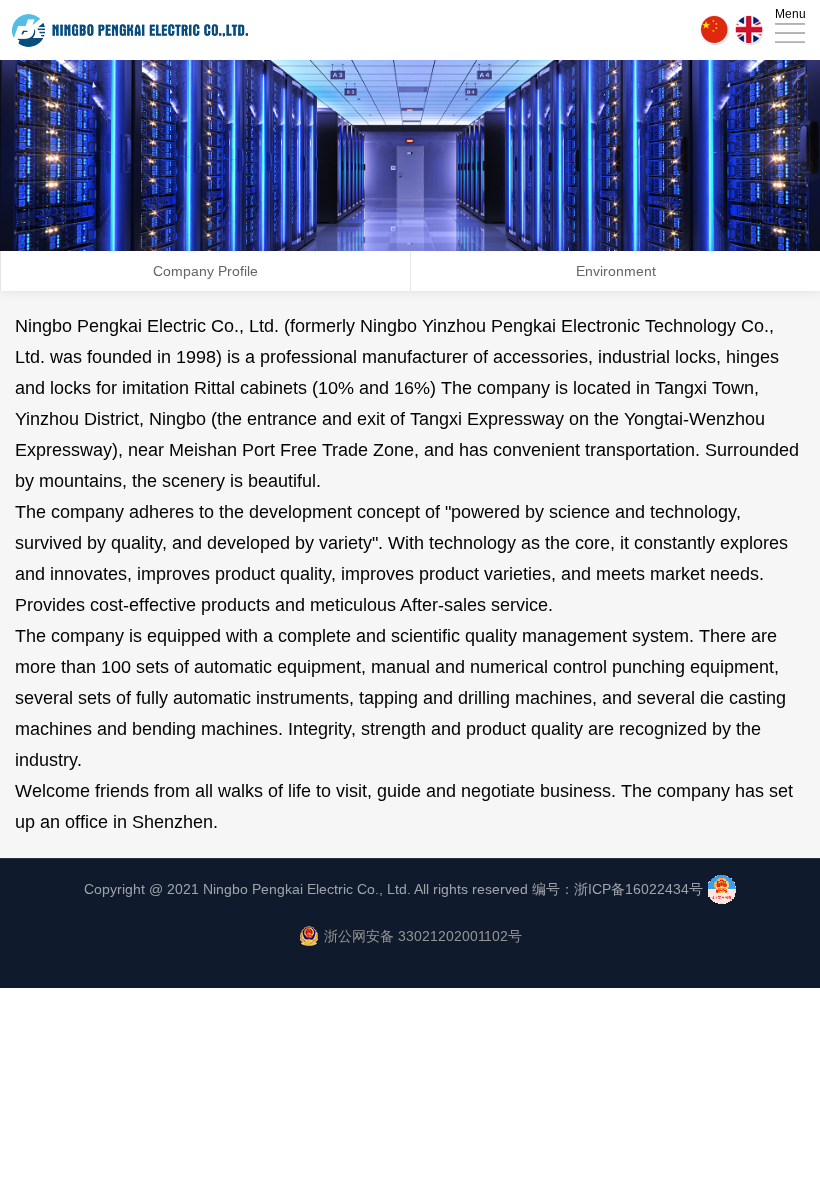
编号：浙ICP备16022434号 (617, 889)
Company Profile (205, 271)
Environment (616, 271)
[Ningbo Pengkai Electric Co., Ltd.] (130, 30)
